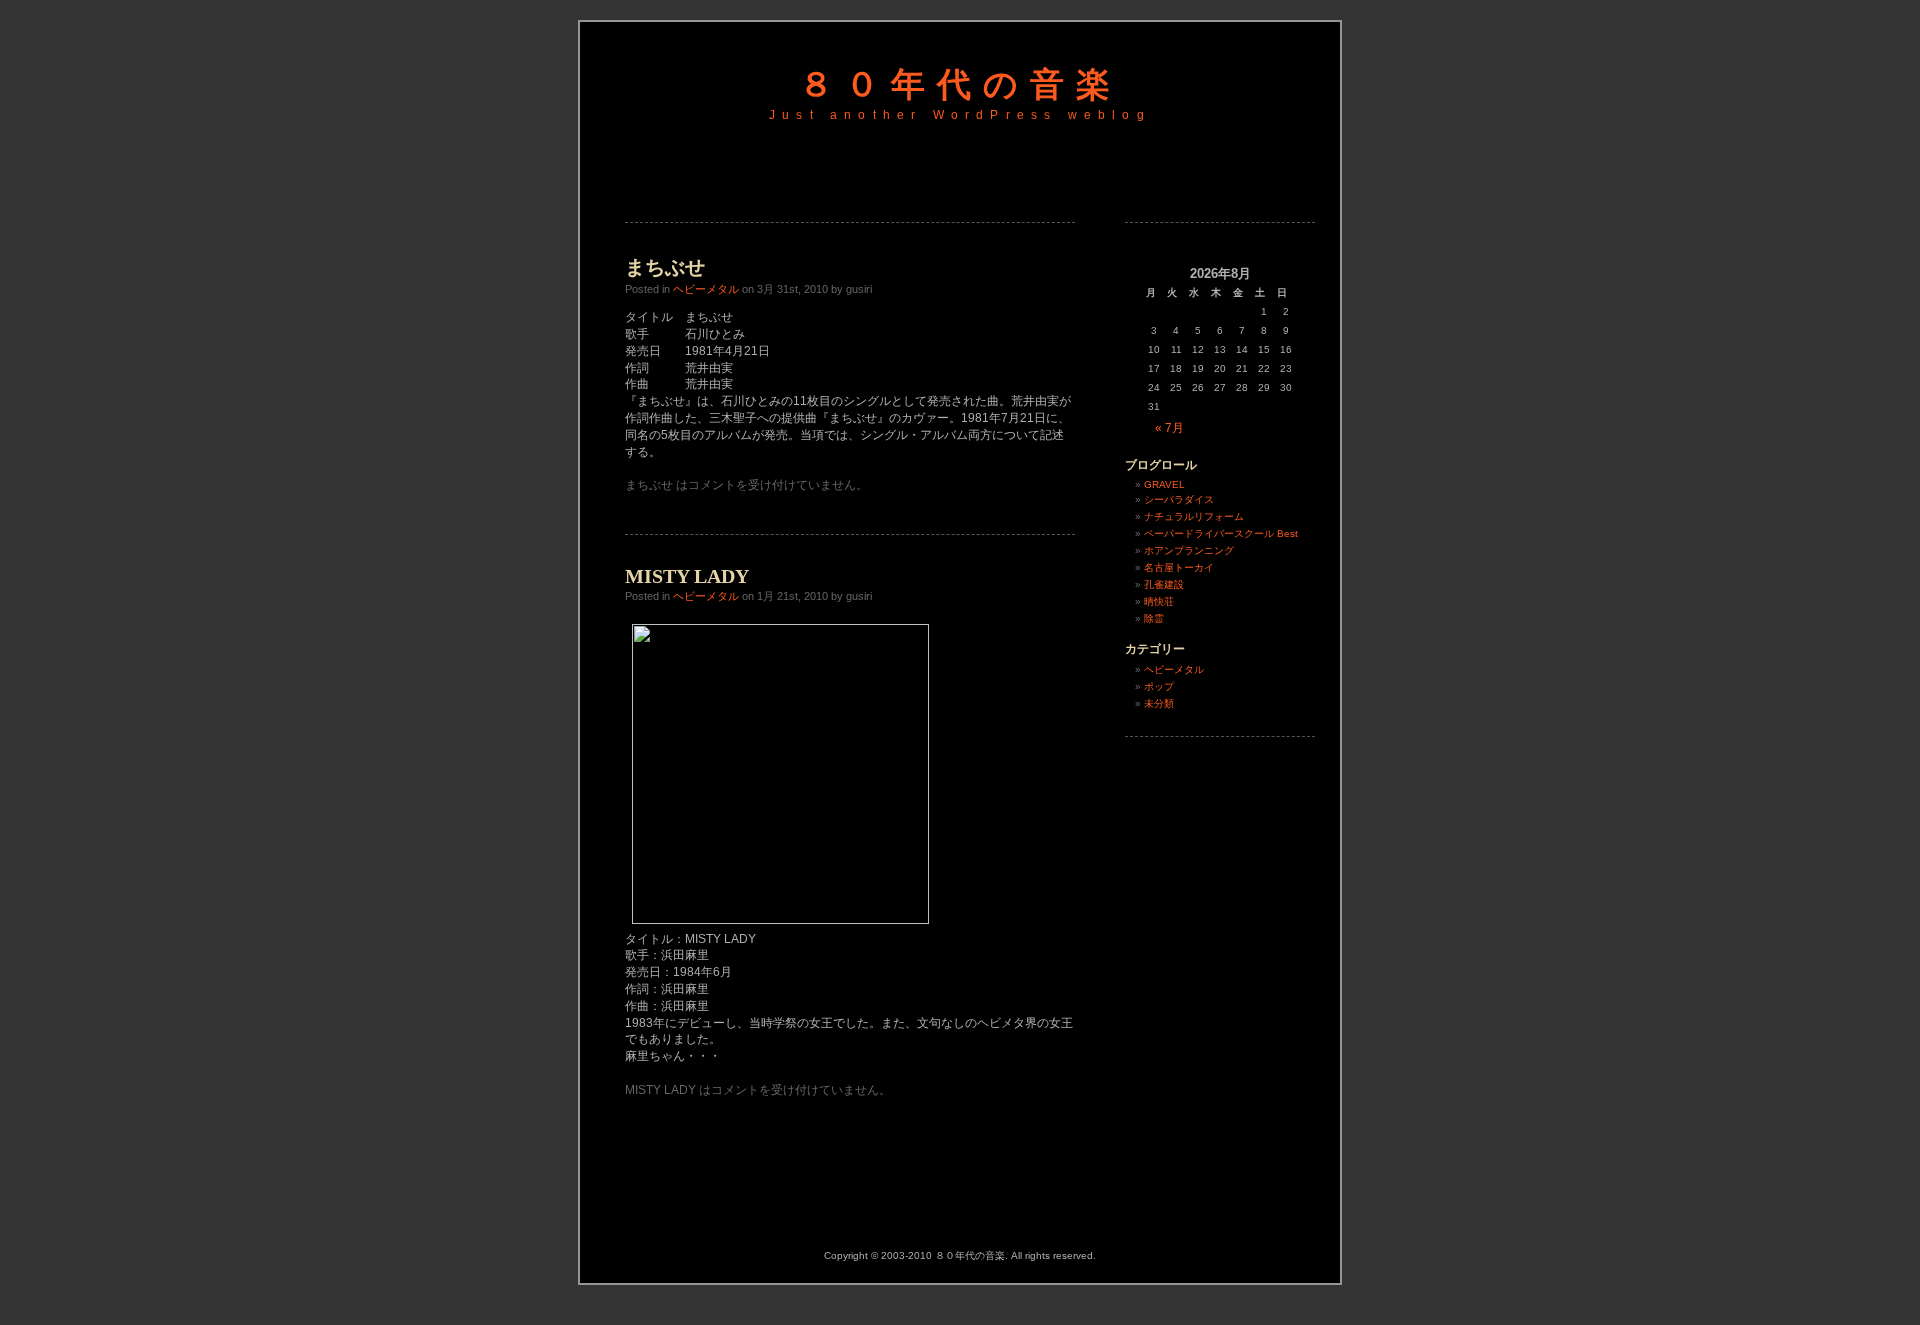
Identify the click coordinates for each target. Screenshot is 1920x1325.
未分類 (1159, 703)
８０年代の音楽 (960, 84)
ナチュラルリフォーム (1194, 516)
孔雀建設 (1164, 584)
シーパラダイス (1179, 499)
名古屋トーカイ (1179, 567)
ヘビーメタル (706, 289)
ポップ (1159, 686)
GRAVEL (1164, 484)
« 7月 (1169, 428)
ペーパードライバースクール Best (1221, 533)
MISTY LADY (687, 576)
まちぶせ (665, 267)
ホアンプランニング (1189, 550)
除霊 (1154, 618)
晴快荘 (1159, 601)
